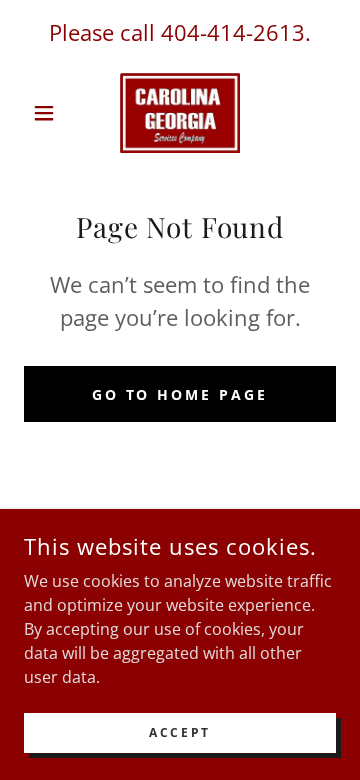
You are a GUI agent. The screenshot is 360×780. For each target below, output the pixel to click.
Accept (179, 732)
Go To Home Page (180, 394)
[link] (179, 113)
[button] (47, 113)
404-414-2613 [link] (233, 32)
